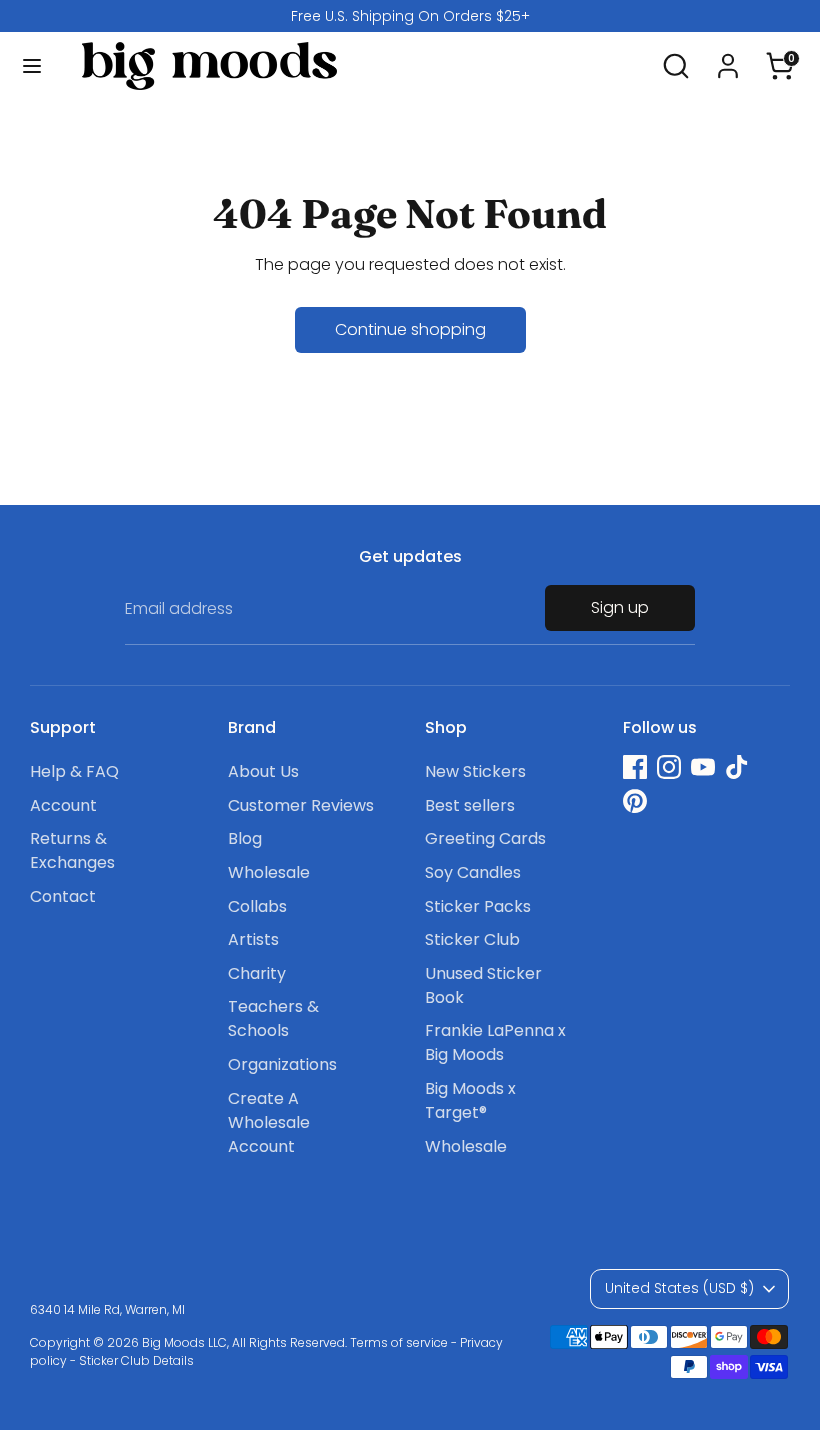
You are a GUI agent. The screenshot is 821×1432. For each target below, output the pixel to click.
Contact (63, 896)
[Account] (728, 57)
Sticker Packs (478, 906)
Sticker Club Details (136, 1360)
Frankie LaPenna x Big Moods (495, 1042)
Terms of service (399, 1342)
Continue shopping (410, 329)
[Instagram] (669, 767)
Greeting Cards (485, 838)
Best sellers (470, 805)
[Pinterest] (635, 801)
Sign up (620, 607)
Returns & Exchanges (72, 850)
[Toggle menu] (32, 66)
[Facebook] (635, 767)
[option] (410, 16)
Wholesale (269, 872)
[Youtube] (703, 767)
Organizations (282, 1064)
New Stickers (475, 771)
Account (63, 805)
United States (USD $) (679, 1288)
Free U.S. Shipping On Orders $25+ (410, 16)
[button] (780, 57)
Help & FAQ (74, 771)
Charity (257, 973)
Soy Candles (473, 872)
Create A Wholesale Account (269, 1122)
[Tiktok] (737, 767)
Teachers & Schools (273, 1018)
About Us (263, 771)
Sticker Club (472, 939)
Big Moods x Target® (470, 1100)
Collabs (257, 906)
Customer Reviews (301, 805)
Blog (245, 838)
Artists (253, 939)
